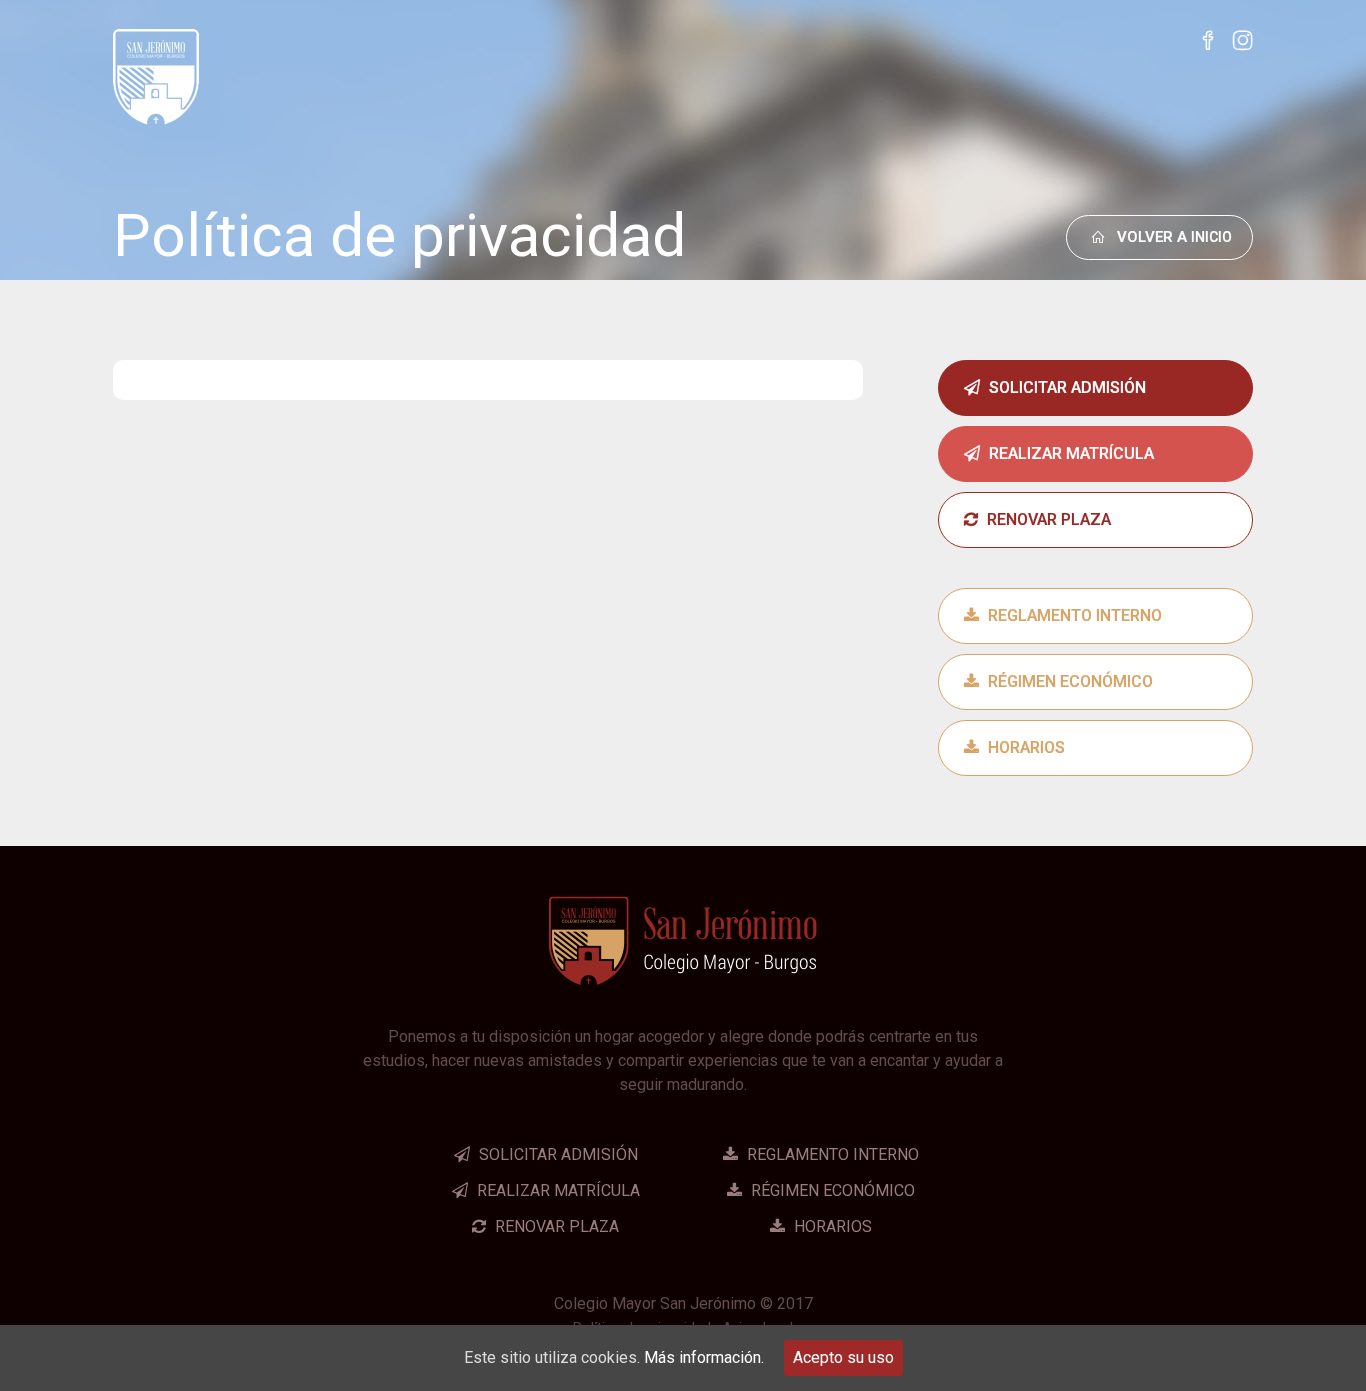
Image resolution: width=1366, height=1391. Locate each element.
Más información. (704, 1357)
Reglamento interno (1073, 615)
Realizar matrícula (1069, 453)
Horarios (1024, 747)
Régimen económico (1068, 681)
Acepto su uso (843, 1357)
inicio (1174, 237)
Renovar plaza (1047, 519)
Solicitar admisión (1065, 387)
